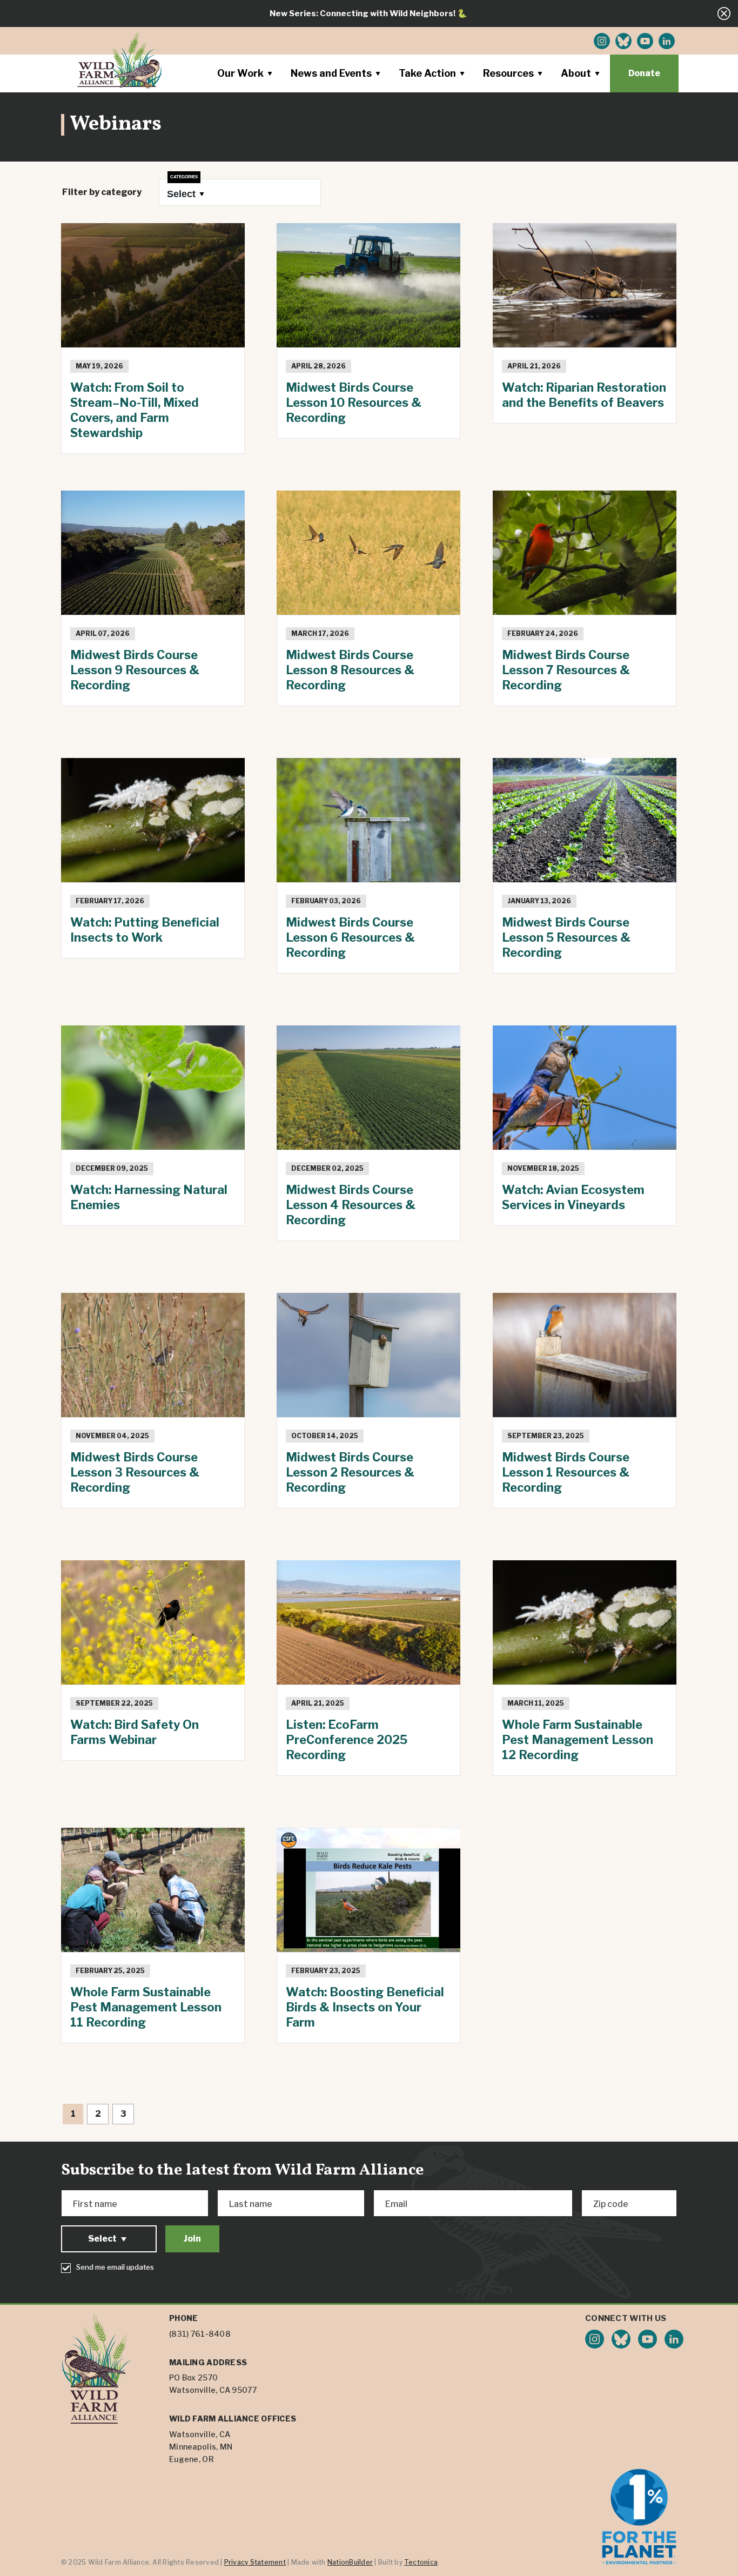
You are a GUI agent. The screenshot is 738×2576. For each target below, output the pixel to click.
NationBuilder (350, 2562)
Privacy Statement (255, 2562)
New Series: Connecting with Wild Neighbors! (363, 14)
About (576, 73)
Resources (508, 73)
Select (181, 194)
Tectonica (421, 2562)
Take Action (427, 73)
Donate (644, 73)
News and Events (331, 73)
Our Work (240, 73)
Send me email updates (115, 2267)
